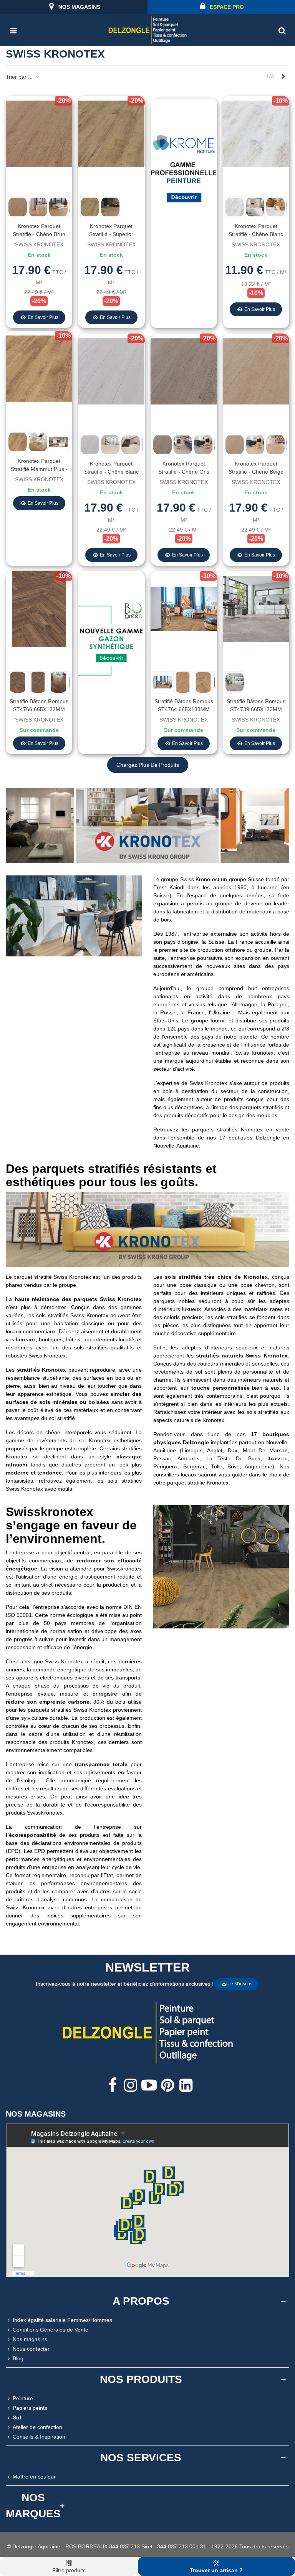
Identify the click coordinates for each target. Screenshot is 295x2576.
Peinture (23, 2398)
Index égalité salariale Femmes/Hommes (62, 2320)
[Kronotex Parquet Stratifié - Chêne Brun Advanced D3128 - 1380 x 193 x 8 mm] (39, 133)
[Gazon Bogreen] (111, 642)
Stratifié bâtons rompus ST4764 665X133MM (184, 705)
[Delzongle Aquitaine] (147, 30)
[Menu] (13, 30)
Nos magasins (30, 2339)
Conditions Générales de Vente (51, 2330)
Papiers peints (30, 2408)
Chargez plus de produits (148, 765)
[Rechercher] (282, 30)
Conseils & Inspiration (39, 2437)
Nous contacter (31, 2349)
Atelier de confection (37, 2427)
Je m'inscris (240, 1984)
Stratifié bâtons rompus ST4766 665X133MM (39, 705)
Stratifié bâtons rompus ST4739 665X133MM (256, 705)
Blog (18, 2358)
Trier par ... (20, 77)
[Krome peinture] (184, 170)
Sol (17, 2417)
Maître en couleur (34, 2477)
